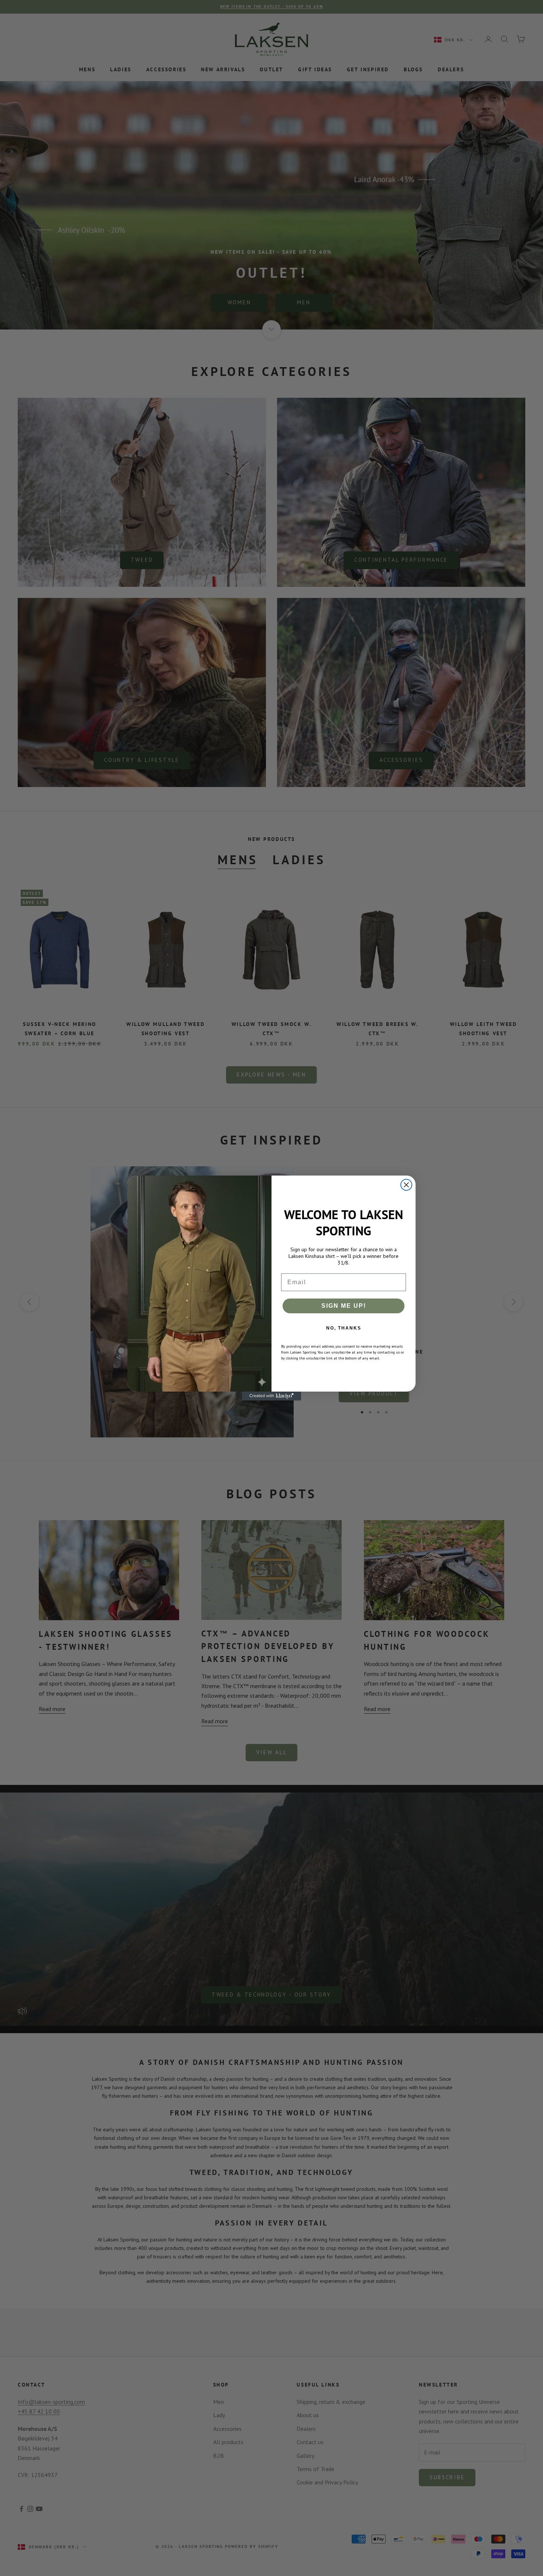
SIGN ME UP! (344, 1306)
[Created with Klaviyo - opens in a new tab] (271, 1396)
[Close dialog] (406, 1185)
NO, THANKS (344, 1328)
